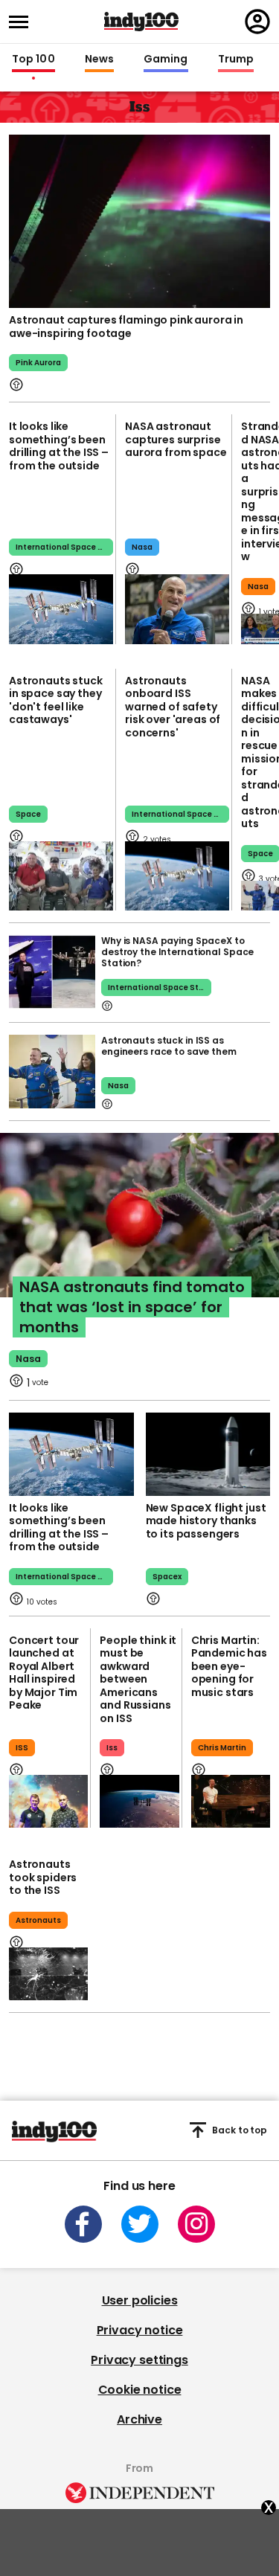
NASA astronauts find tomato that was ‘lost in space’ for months (132, 1307)
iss (112, 1748)
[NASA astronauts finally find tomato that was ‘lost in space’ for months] (139, 1230)
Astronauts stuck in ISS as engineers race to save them (169, 1046)
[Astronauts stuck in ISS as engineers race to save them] (52, 1072)
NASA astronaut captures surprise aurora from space (176, 439)
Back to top (240, 2130)
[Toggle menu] (23, 22)
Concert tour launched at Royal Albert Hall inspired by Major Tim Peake (44, 1673)
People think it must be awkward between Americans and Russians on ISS (138, 1679)
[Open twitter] (140, 2224)
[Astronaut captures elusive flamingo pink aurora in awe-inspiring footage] (139, 220)
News (99, 60)
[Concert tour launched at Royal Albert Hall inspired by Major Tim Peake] (48, 1801)
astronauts (38, 1920)
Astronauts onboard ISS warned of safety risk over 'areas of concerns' (173, 707)
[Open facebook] (83, 2224)
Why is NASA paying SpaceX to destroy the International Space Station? (177, 952)
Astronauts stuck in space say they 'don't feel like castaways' (56, 700)
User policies (140, 2300)
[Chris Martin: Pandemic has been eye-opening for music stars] (231, 1801)
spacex (167, 1577)
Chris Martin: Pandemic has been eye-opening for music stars (229, 1666)
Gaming (166, 60)
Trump (236, 60)
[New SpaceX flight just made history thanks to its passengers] (208, 1454)
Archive (139, 2419)
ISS (22, 1748)
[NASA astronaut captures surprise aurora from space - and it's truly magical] (177, 609)
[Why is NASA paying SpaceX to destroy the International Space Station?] (52, 972)
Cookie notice (140, 2390)
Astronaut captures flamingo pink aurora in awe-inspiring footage (126, 327)
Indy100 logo (141, 22)
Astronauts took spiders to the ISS (43, 1877)
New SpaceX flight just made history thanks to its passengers (206, 1521)
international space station (180, 814)
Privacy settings (139, 2360)
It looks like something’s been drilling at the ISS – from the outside (59, 446)
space (28, 814)
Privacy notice (140, 2330)
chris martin (222, 1748)
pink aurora (38, 363)
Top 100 (33, 60)
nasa (142, 547)
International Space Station (64, 547)
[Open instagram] (196, 2224)
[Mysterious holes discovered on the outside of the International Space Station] (61, 609)
